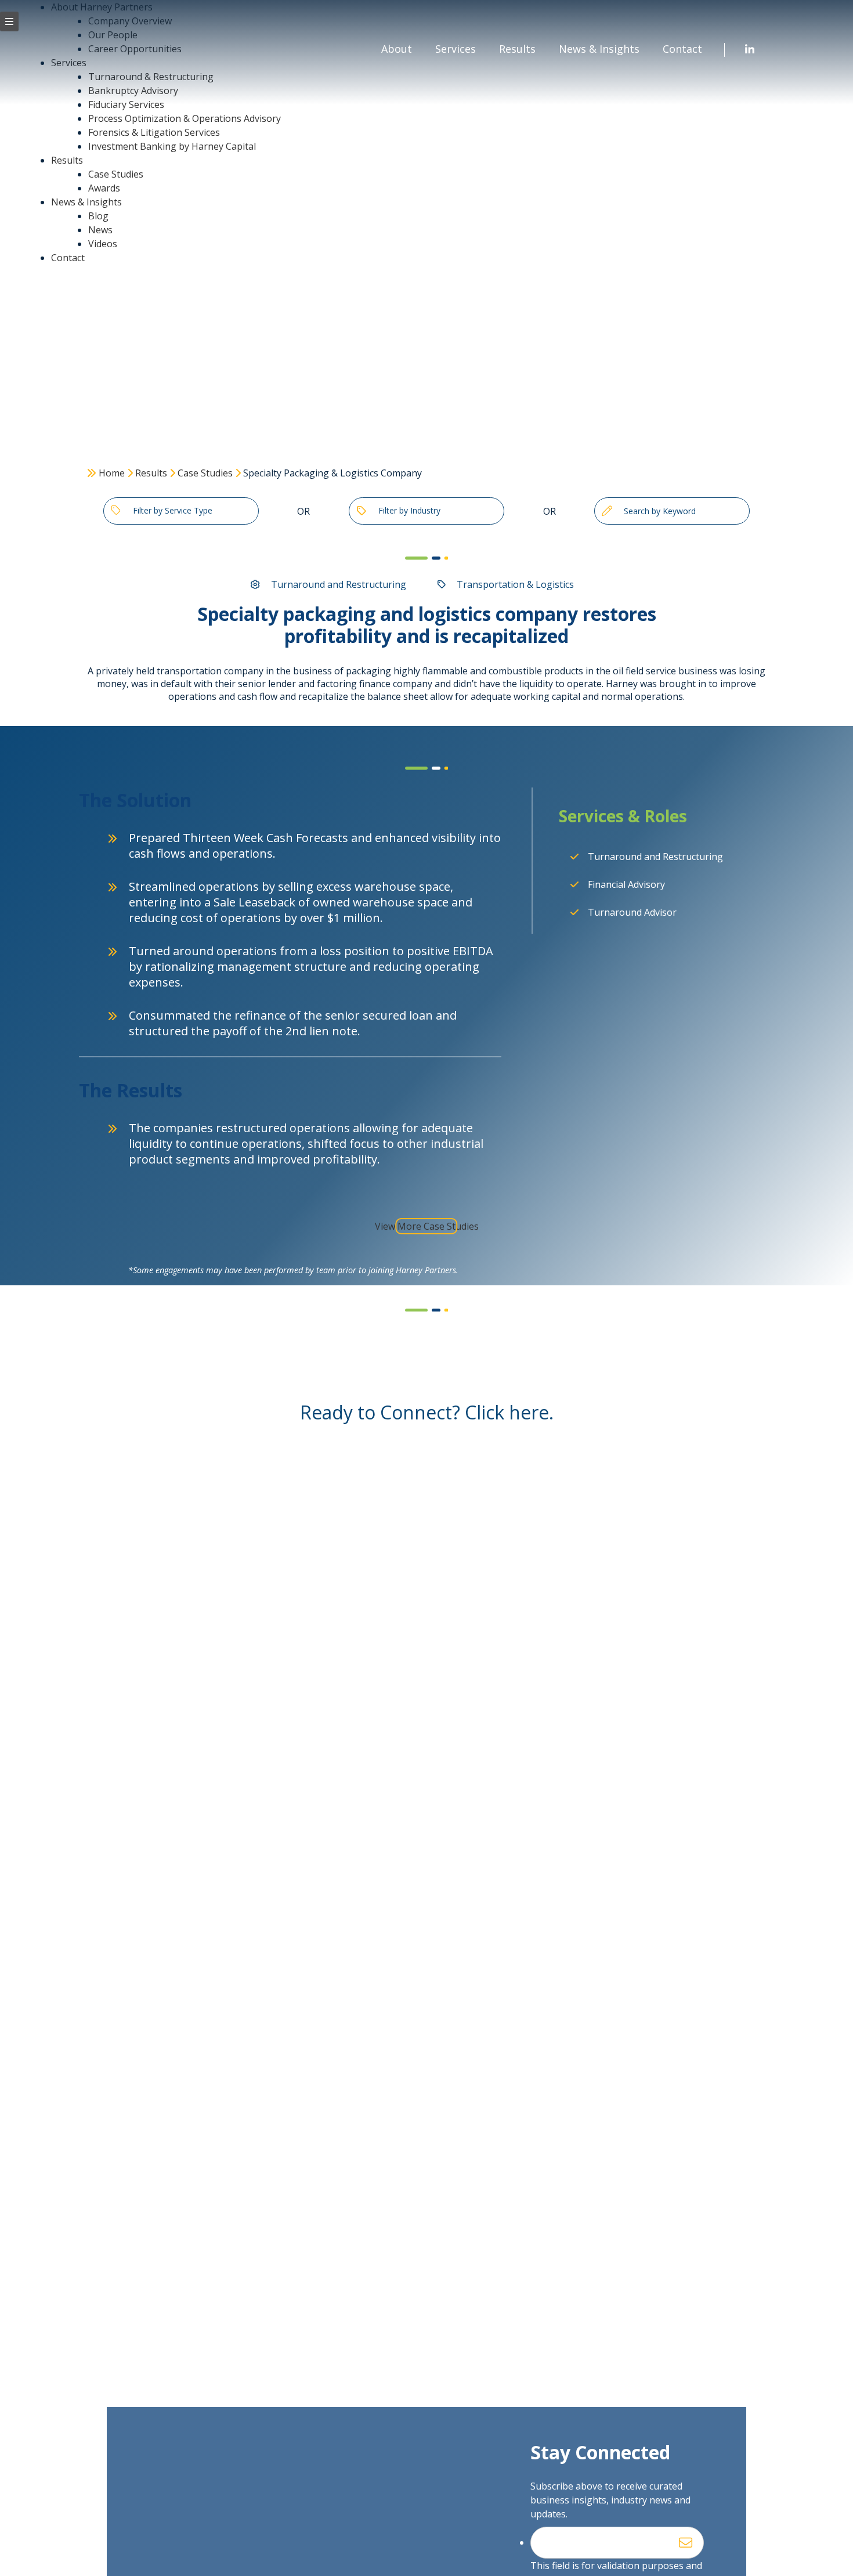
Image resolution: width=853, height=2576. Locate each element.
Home (112, 473)
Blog (98, 216)
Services (456, 49)
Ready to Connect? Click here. (427, 1412)
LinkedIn (750, 50)
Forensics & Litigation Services (154, 132)
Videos (103, 244)
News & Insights (86, 202)
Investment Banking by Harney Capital (172, 146)
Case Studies (116, 174)
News (100, 230)
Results (67, 160)
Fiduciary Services (126, 104)
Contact (68, 258)
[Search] (607, 511)
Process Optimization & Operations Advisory (185, 118)
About (397, 49)
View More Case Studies (427, 1226)
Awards (104, 188)
